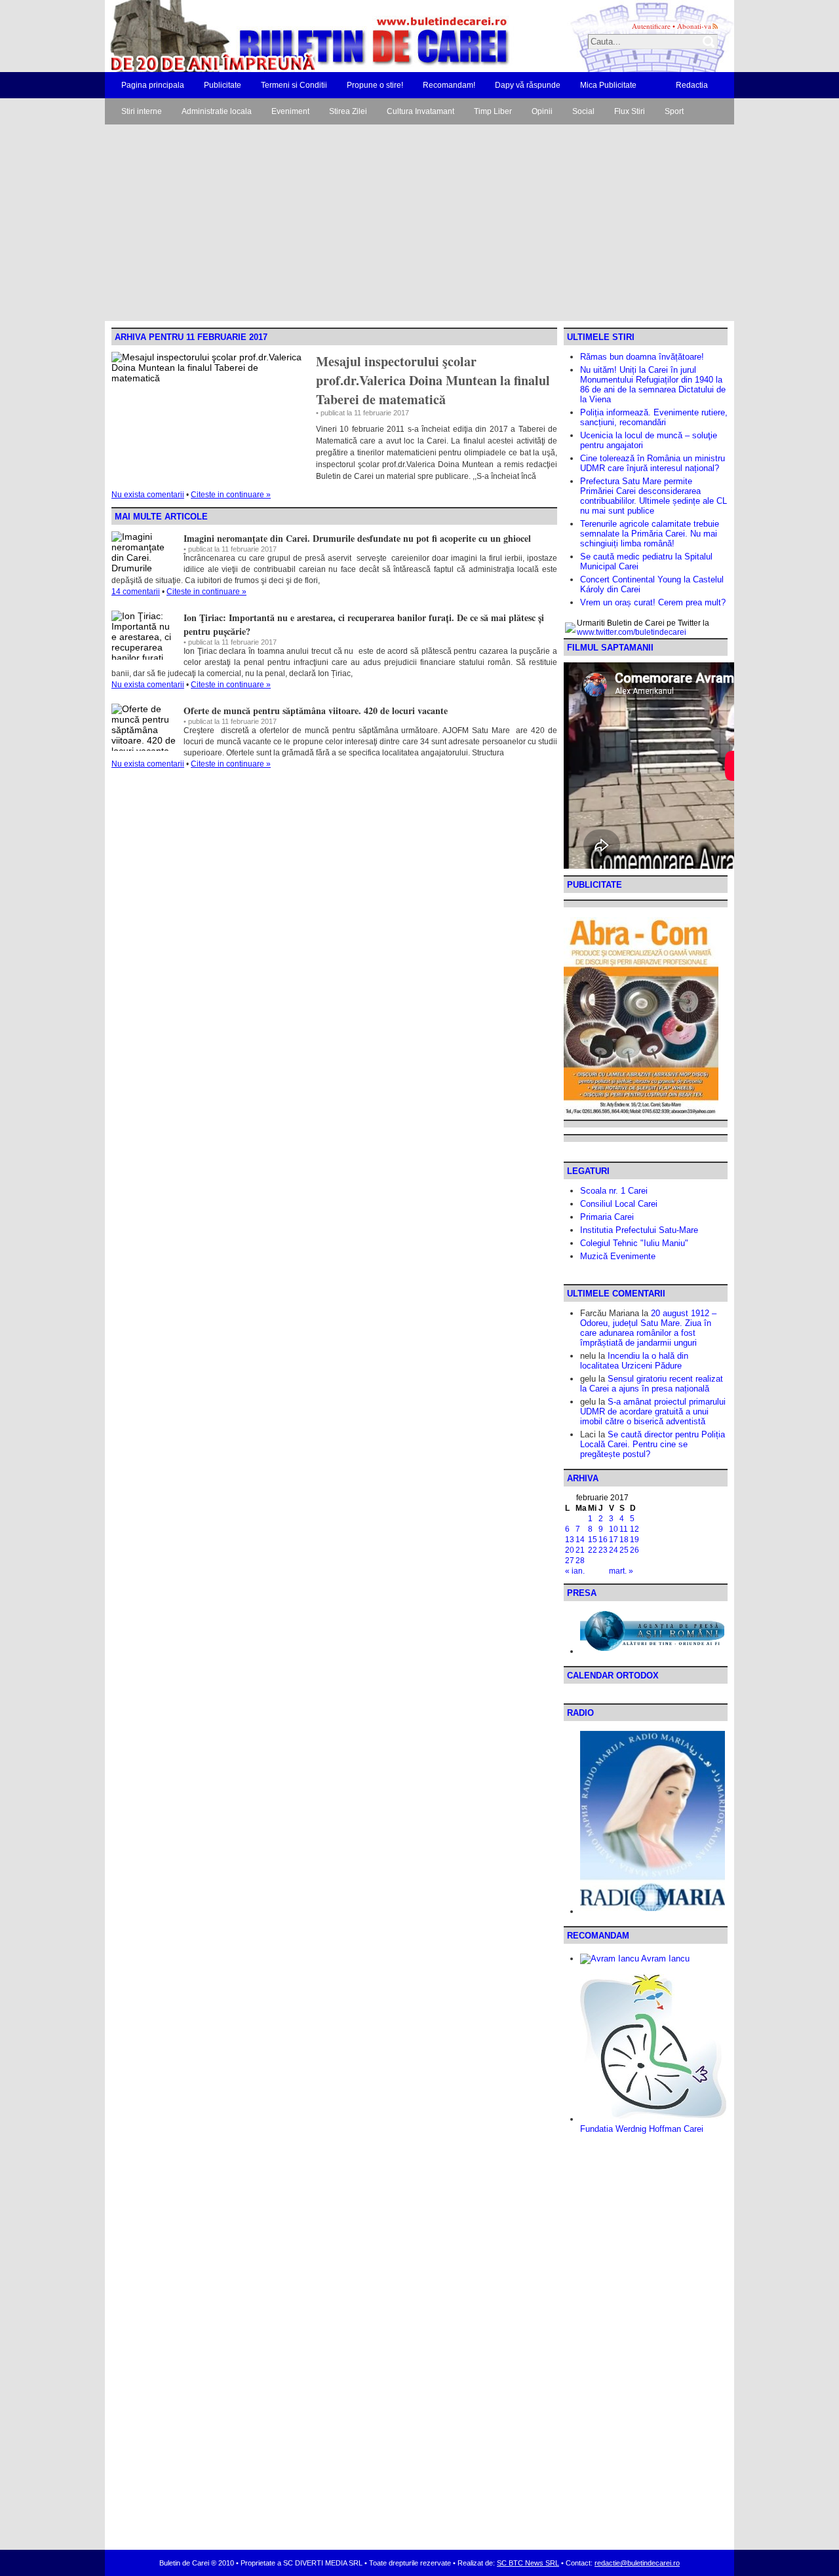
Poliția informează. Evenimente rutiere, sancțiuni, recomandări (654, 417)
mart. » (621, 1571)
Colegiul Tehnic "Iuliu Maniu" (634, 1243)
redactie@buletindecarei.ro (637, 2563)
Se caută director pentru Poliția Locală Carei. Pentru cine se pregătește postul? (653, 1444)
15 (593, 1540)
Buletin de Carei (272, 36)
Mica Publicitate (608, 85)
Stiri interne (142, 111)
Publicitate (223, 85)
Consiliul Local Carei (619, 1204)
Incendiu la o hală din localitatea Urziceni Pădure (634, 1361)
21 (580, 1550)
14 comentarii (136, 592)
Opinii (542, 111)
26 (634, 1550)
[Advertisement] (419, 223)
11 (624, 1529)
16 (603, 1540)
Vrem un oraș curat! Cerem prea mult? (653, 602)
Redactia (692, 85)
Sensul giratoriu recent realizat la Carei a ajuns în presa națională (652, 1384)
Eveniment (290, 111)
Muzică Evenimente (618, 1256)
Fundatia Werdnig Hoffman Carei (642, 2129)
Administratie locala (217, 111)
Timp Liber (493, 111)
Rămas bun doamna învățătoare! (642, 357)
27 (570, 1561)
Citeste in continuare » (231, 495)
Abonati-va (694, 26)
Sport (674, 111)
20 (570, 1550)
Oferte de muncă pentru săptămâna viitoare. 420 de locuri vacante (316, 710)
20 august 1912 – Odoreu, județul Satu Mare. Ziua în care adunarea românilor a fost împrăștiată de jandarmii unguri (648, 1328)
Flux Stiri (630, 111)
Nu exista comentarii (148, 495)
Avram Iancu (664, 1959)
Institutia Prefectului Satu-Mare (639, 1230)
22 (593, 1550)
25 (624, 1550)
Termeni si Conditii (294, 85)
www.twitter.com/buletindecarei (632, 632)
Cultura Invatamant (420, 111)
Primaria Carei (607, 1217)
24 (614, 1550)
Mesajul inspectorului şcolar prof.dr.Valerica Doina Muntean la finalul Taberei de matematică (433, 380)
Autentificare (651, 26)
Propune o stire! (375, 85)
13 (570, 1540)
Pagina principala (153, 85)
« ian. (575, 1571)
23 (603, 1550)
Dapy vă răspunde (528, 85)
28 (580, 1561)
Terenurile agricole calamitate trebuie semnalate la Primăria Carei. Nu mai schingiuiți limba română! (650, 534)
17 (614, 1540)
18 (624, 1540)
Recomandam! (449, 85)
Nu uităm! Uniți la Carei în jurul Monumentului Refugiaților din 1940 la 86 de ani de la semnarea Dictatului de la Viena (653, 385)
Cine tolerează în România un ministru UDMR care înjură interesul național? (653, 463)
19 (634, 1540)
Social (583, 111)
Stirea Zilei (348, 111)
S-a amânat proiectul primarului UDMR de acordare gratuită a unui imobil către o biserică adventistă (653, 1411)
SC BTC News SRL (528, 2563)
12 (634, 1529)
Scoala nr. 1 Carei (614, 1191)
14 (580, 1540)
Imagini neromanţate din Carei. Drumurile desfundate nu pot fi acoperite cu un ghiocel (357, 538)
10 (614, 1529)
